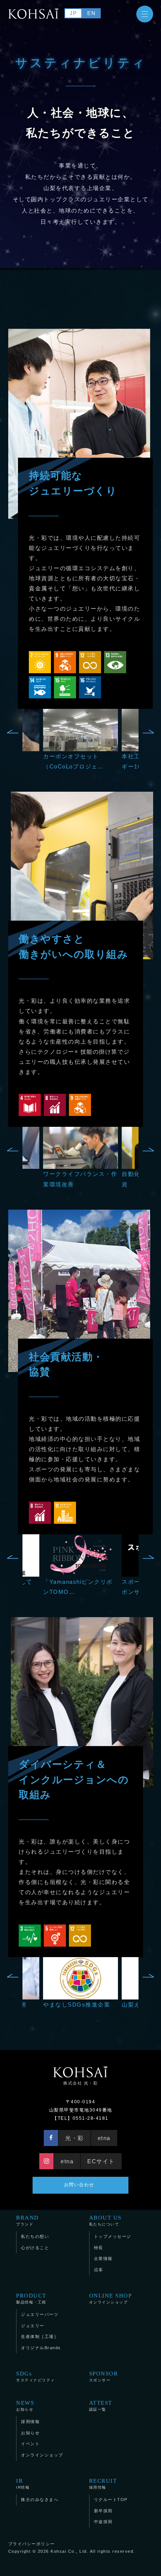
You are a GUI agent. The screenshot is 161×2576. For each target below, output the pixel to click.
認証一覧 (101, 2406)
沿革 (99, 2270)
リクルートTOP (111, 2500)
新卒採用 (103, 2511)
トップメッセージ (113, 2236)
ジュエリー (33, 2326)
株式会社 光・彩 (80, 2083)
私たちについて (105, 2220)
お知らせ (25, 2406)
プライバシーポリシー (32, 2544)
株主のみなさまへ (40, 2500)
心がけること (35, 2248)
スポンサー (104, 2376)
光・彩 (75, 2138)
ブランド (28, 2220)
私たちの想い (35, 2236)
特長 (99, 2248)
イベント (30, 2444)
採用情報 (30, 2422)
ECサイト (101, 2161)
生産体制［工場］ (40, 2336)
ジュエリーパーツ (40, 2314)
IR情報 (23, 2484)
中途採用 (103, 2522)
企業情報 (103, 2258)
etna (104, 2138)
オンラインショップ (111, 2298)
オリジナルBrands (41, 2348)
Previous (13, 732)
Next (148, 732)
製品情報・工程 (31, 2298)
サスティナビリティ (36, 2376)
